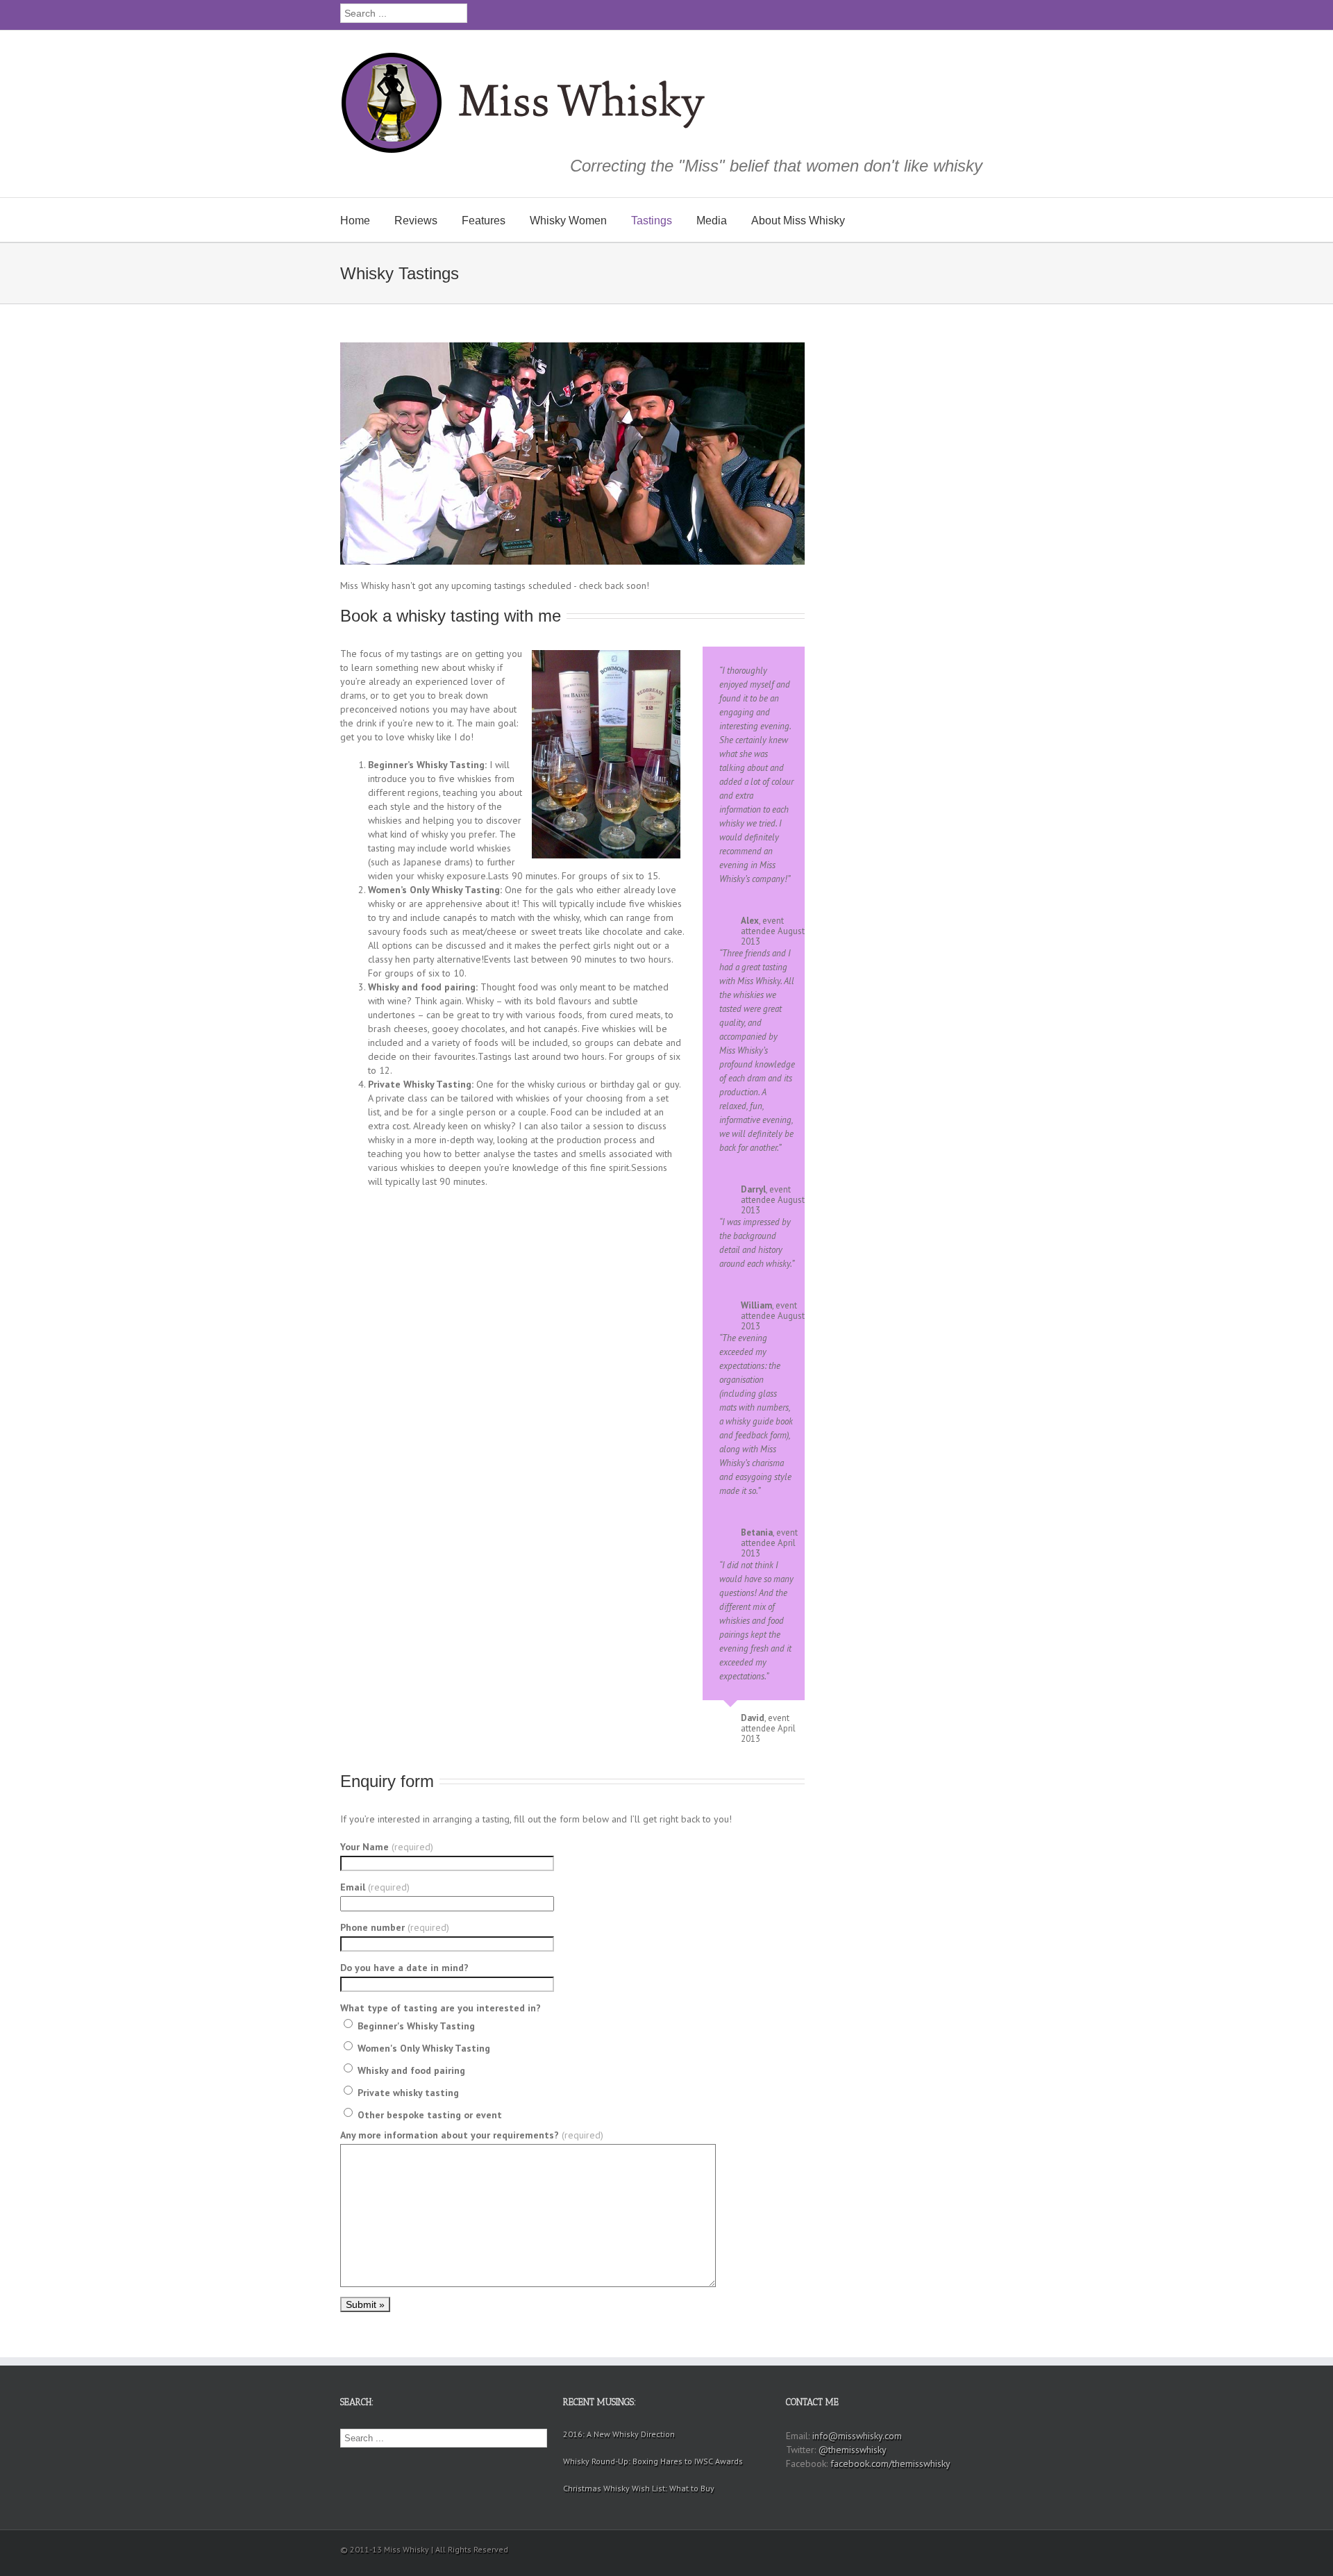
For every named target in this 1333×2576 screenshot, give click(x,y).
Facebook (974, 14)
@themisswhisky (853, 2450)
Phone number (395, 1927)
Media (712, 221)
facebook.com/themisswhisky (890, 2463)
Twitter (951, 13)
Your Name (387, 1847)
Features (484, 221)
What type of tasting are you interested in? (441, 2008)
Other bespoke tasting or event (428, 2115)
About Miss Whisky (798, 221)
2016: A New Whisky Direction (619, 2434)
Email (375, 1887)
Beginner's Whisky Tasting (415, 2026)
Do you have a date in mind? (404, 1968)
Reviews (416, 221)
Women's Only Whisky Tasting (422, 2048)
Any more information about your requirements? (472, 2135)
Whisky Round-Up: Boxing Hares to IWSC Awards (653, 2461)
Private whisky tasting (407, 2093)
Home (355, 221)
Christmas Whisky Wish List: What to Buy (639, 2488)
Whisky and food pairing (410, 2070)
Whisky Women (568, 221)
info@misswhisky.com (857, 2436)
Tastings (652, 221)
